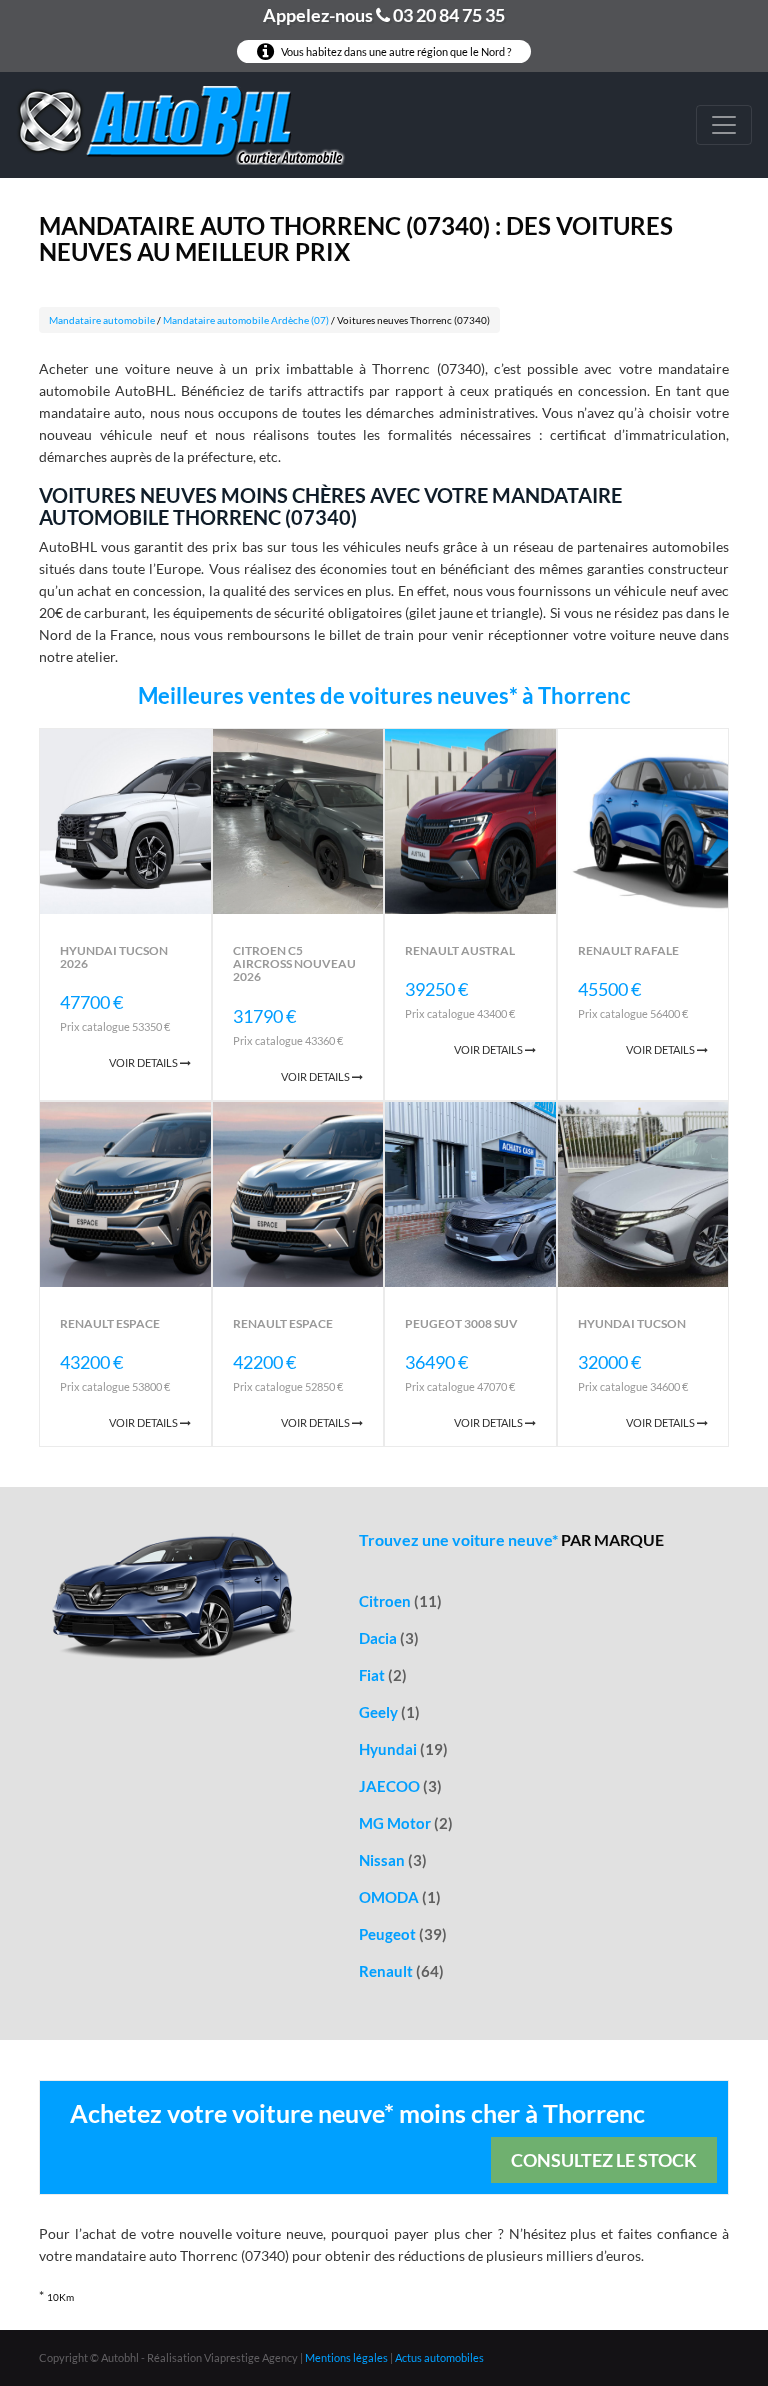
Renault (401, 1971)
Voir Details (144, 1062)
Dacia (389, 1638)
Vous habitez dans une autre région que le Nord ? (395, 51)
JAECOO (400, 1786)
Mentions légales (346, 2357)
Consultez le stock (604, 2160)
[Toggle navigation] (724, 125)
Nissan (393, 1860)
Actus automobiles (439, 2357)
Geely (389, 1712)
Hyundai (403, 1749)
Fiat (383, 1675)
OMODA (400, 1897)
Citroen (400, 1601)
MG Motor (406, 1823)
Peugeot (403, 1934)
